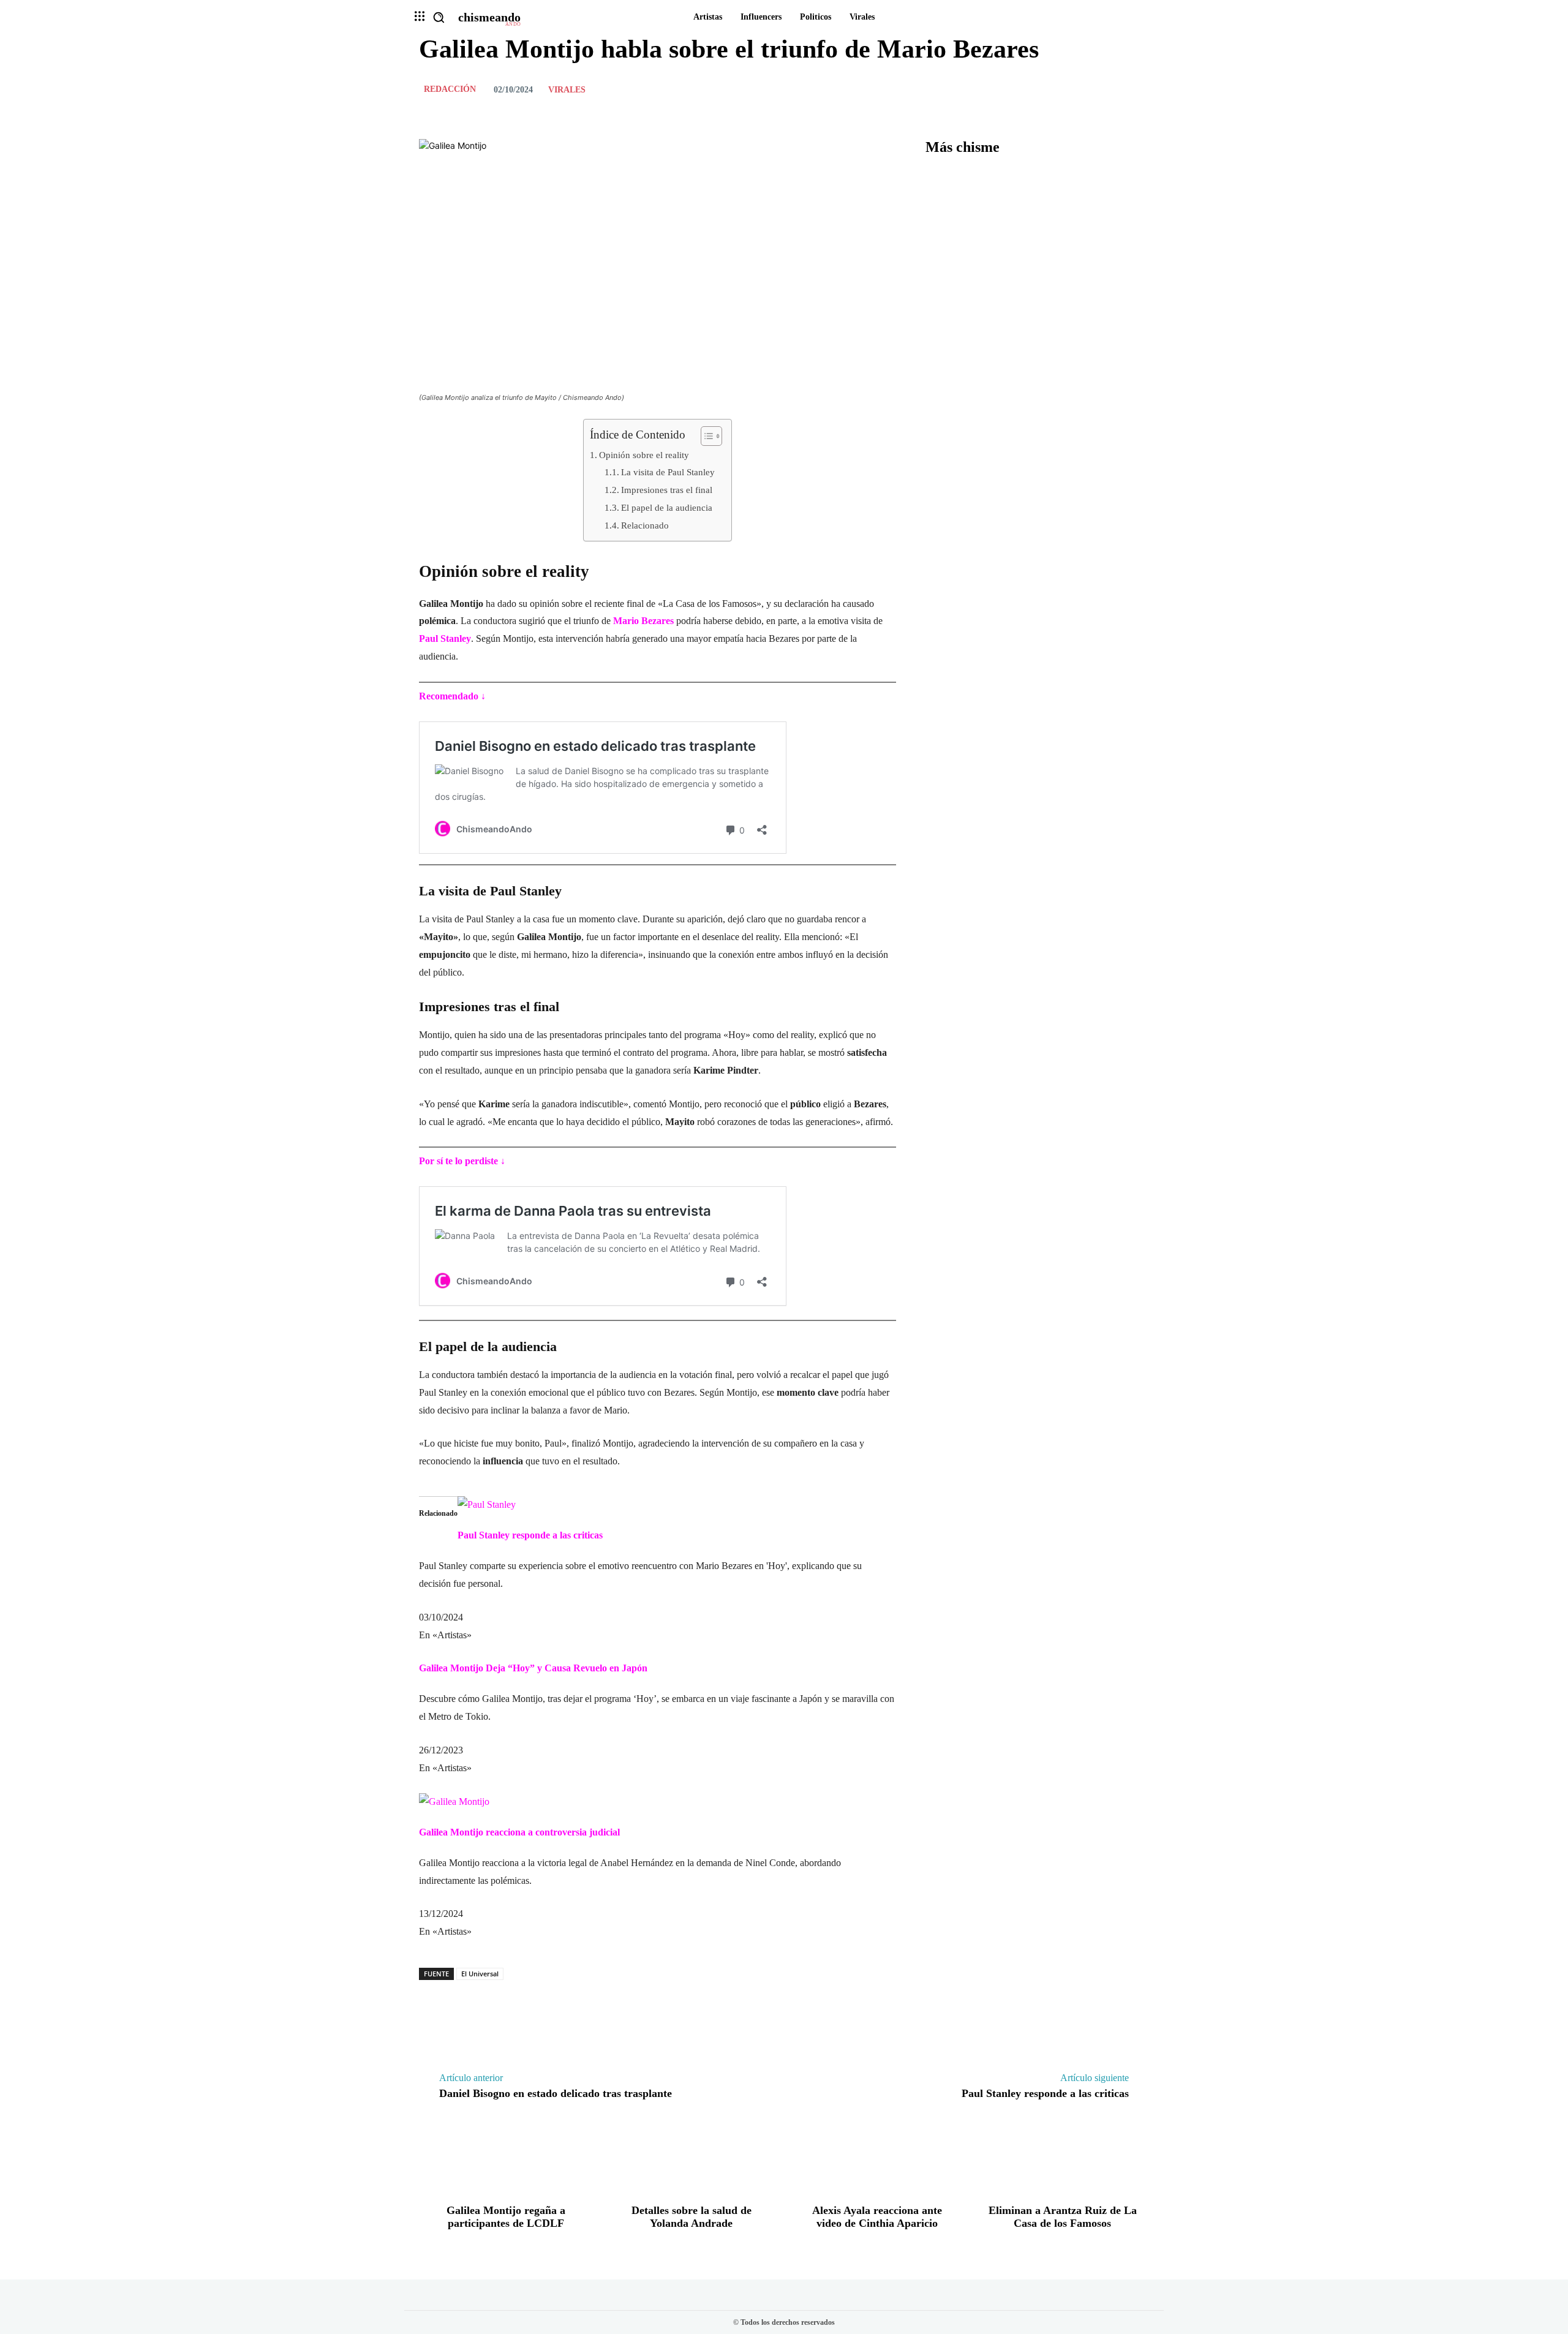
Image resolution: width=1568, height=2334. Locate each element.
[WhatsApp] (1137, 89)
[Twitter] (1080, 89)
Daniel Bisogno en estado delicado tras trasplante (556, 2093)
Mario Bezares (643, 621)
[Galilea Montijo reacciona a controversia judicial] (454, 1801)
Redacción (450, 89)
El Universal (480, 1974)
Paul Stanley (445, 638)
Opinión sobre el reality (644, 455)
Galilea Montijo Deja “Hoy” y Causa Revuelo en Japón (533, 1668)
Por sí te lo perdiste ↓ (462, 1161)
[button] (439, 17)
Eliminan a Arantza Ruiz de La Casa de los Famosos (1063, 2217)
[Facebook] (1052, 89)
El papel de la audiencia (667, 507)
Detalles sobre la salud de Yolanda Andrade (692, 2217)
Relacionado (645, 525)
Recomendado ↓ (452, 696)
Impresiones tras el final (667, 490)
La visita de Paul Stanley (668, 472)
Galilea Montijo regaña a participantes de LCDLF (506, 2217)
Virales (567, 90)
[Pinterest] (1109, 89)
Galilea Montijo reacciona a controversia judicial (519, 1832)
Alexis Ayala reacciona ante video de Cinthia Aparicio (877, 2217)
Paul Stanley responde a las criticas (530, 1535)
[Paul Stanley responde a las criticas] (487, 1504)
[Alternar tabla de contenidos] (705, 436)
